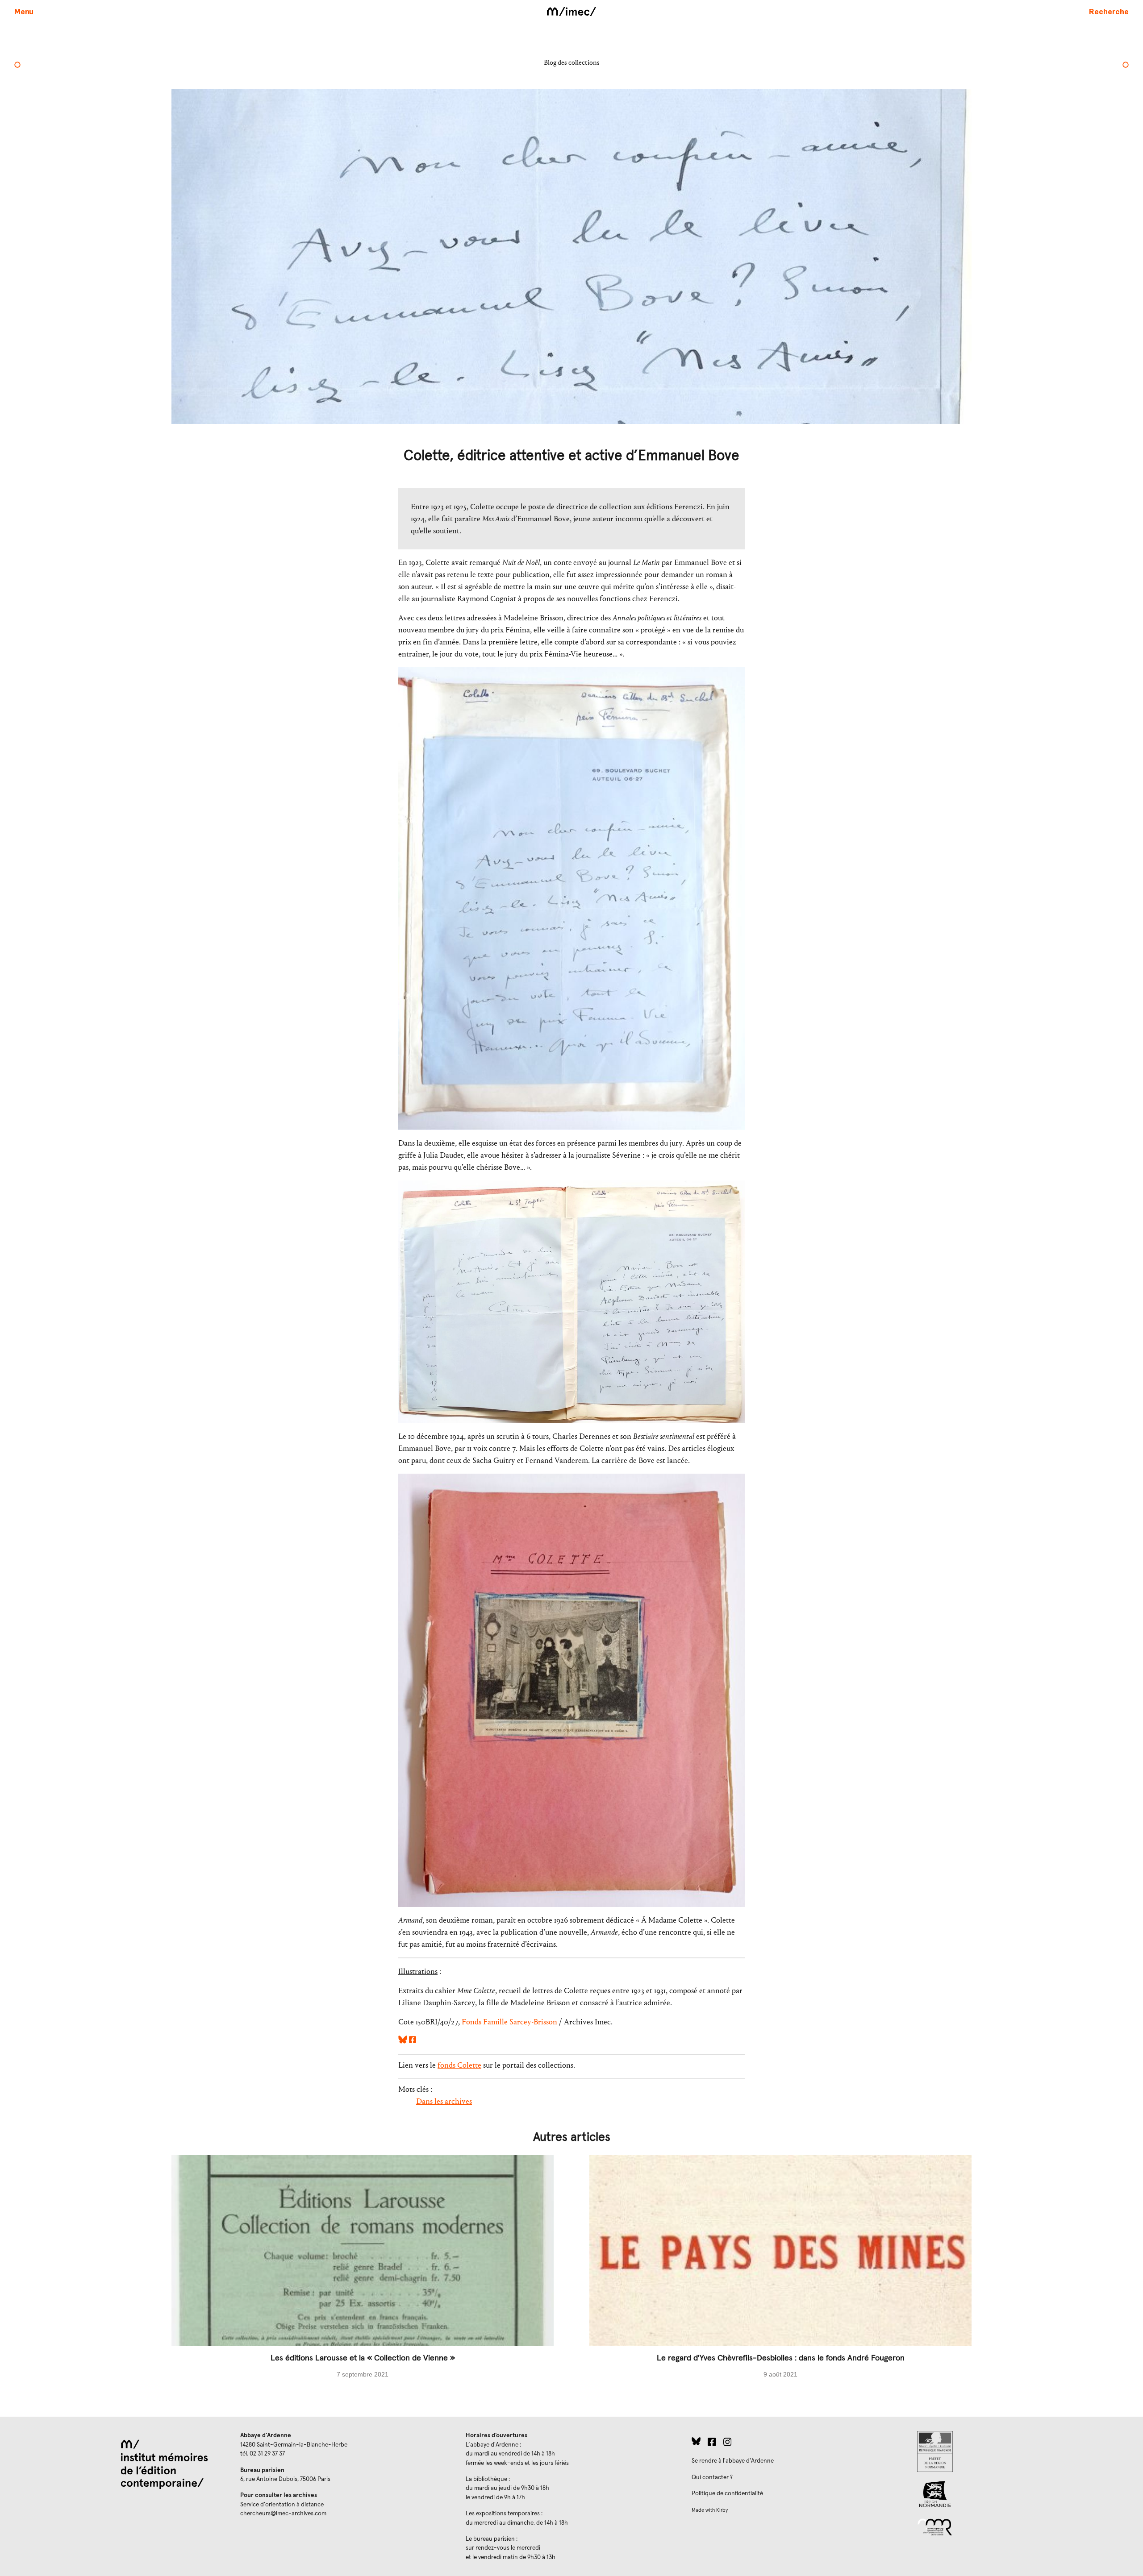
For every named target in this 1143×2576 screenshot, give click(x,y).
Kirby (722, 2510)
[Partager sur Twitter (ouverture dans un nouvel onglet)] (403, 2041)
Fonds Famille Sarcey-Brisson (509, 2022)
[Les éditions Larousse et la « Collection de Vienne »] (363, 2275)
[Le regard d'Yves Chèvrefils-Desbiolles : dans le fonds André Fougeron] (780, 2275)
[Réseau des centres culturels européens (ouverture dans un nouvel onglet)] (1023, 2526)
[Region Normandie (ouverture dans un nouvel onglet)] (1023, 2494)
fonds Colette (459, 2065)
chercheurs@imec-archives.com (283, 2514)
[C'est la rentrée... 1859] (17, 66)
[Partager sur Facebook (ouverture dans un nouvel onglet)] (413, 2041)
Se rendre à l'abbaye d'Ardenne (733, 2461)
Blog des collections (572, 62)
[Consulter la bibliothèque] (1126, 66)
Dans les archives (444, 2101)
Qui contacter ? (712, 2477)
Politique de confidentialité (727, 2493)
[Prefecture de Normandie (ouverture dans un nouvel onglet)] (1023, 2451)
